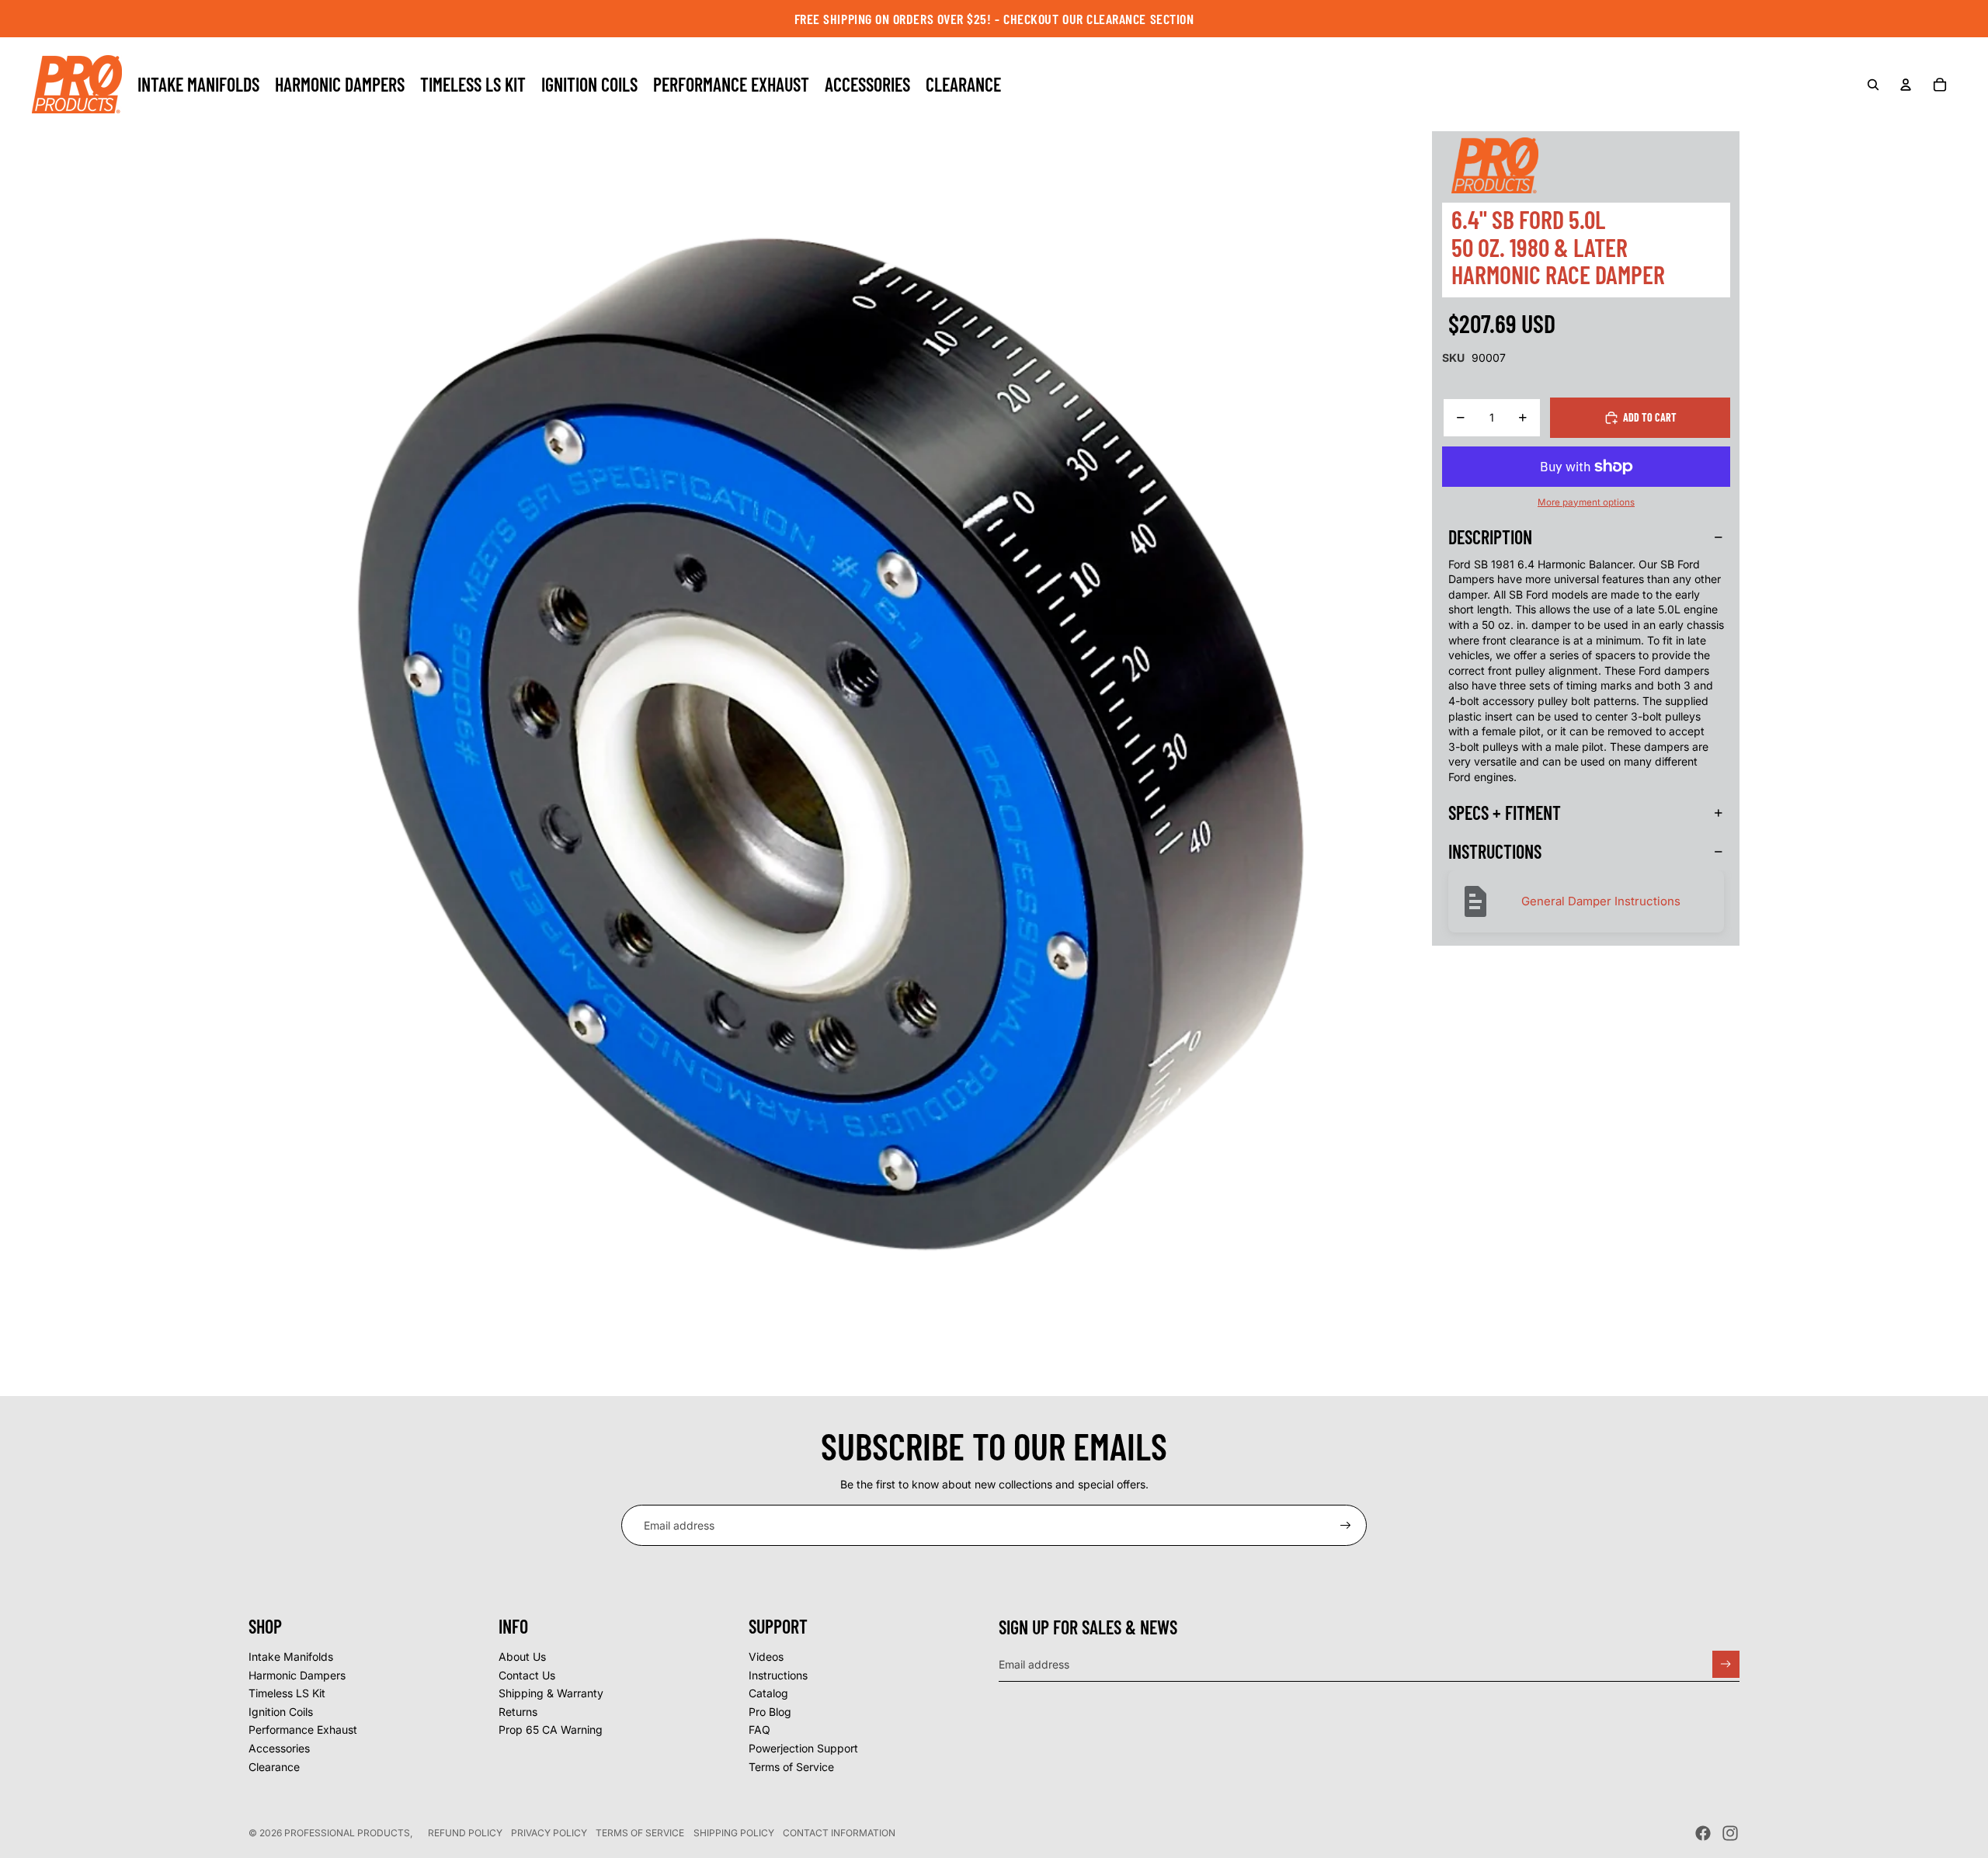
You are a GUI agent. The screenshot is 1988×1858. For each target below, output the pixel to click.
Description (1490, 537)
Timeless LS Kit (287, 1693)
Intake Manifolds (291, 1657)
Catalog (768, 1693)
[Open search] (1873, 85)
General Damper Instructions (1601, 901)
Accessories (279, 1748)
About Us (522, 1657)
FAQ (759, 1730)
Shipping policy (734, 1833)
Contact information (839, 1833)
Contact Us (527, 1675)
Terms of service (640, 1833)
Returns (518, 1712)
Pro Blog (770, 1712)
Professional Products (347, 1833)
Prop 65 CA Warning (551, 1730)
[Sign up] (1346, 1526)
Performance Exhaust (303, 1730)
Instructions (778, 1675)
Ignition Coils (281, 1712)
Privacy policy (549, 1833)
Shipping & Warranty (551, 1693)
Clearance (274, 1767)
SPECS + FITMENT (1505, 813)
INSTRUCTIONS (1495, 851)
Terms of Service (791, 1767)
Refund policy (465, 1833)
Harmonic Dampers (297, 1675)
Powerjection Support (803, 1748)
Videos (766, 1657)
